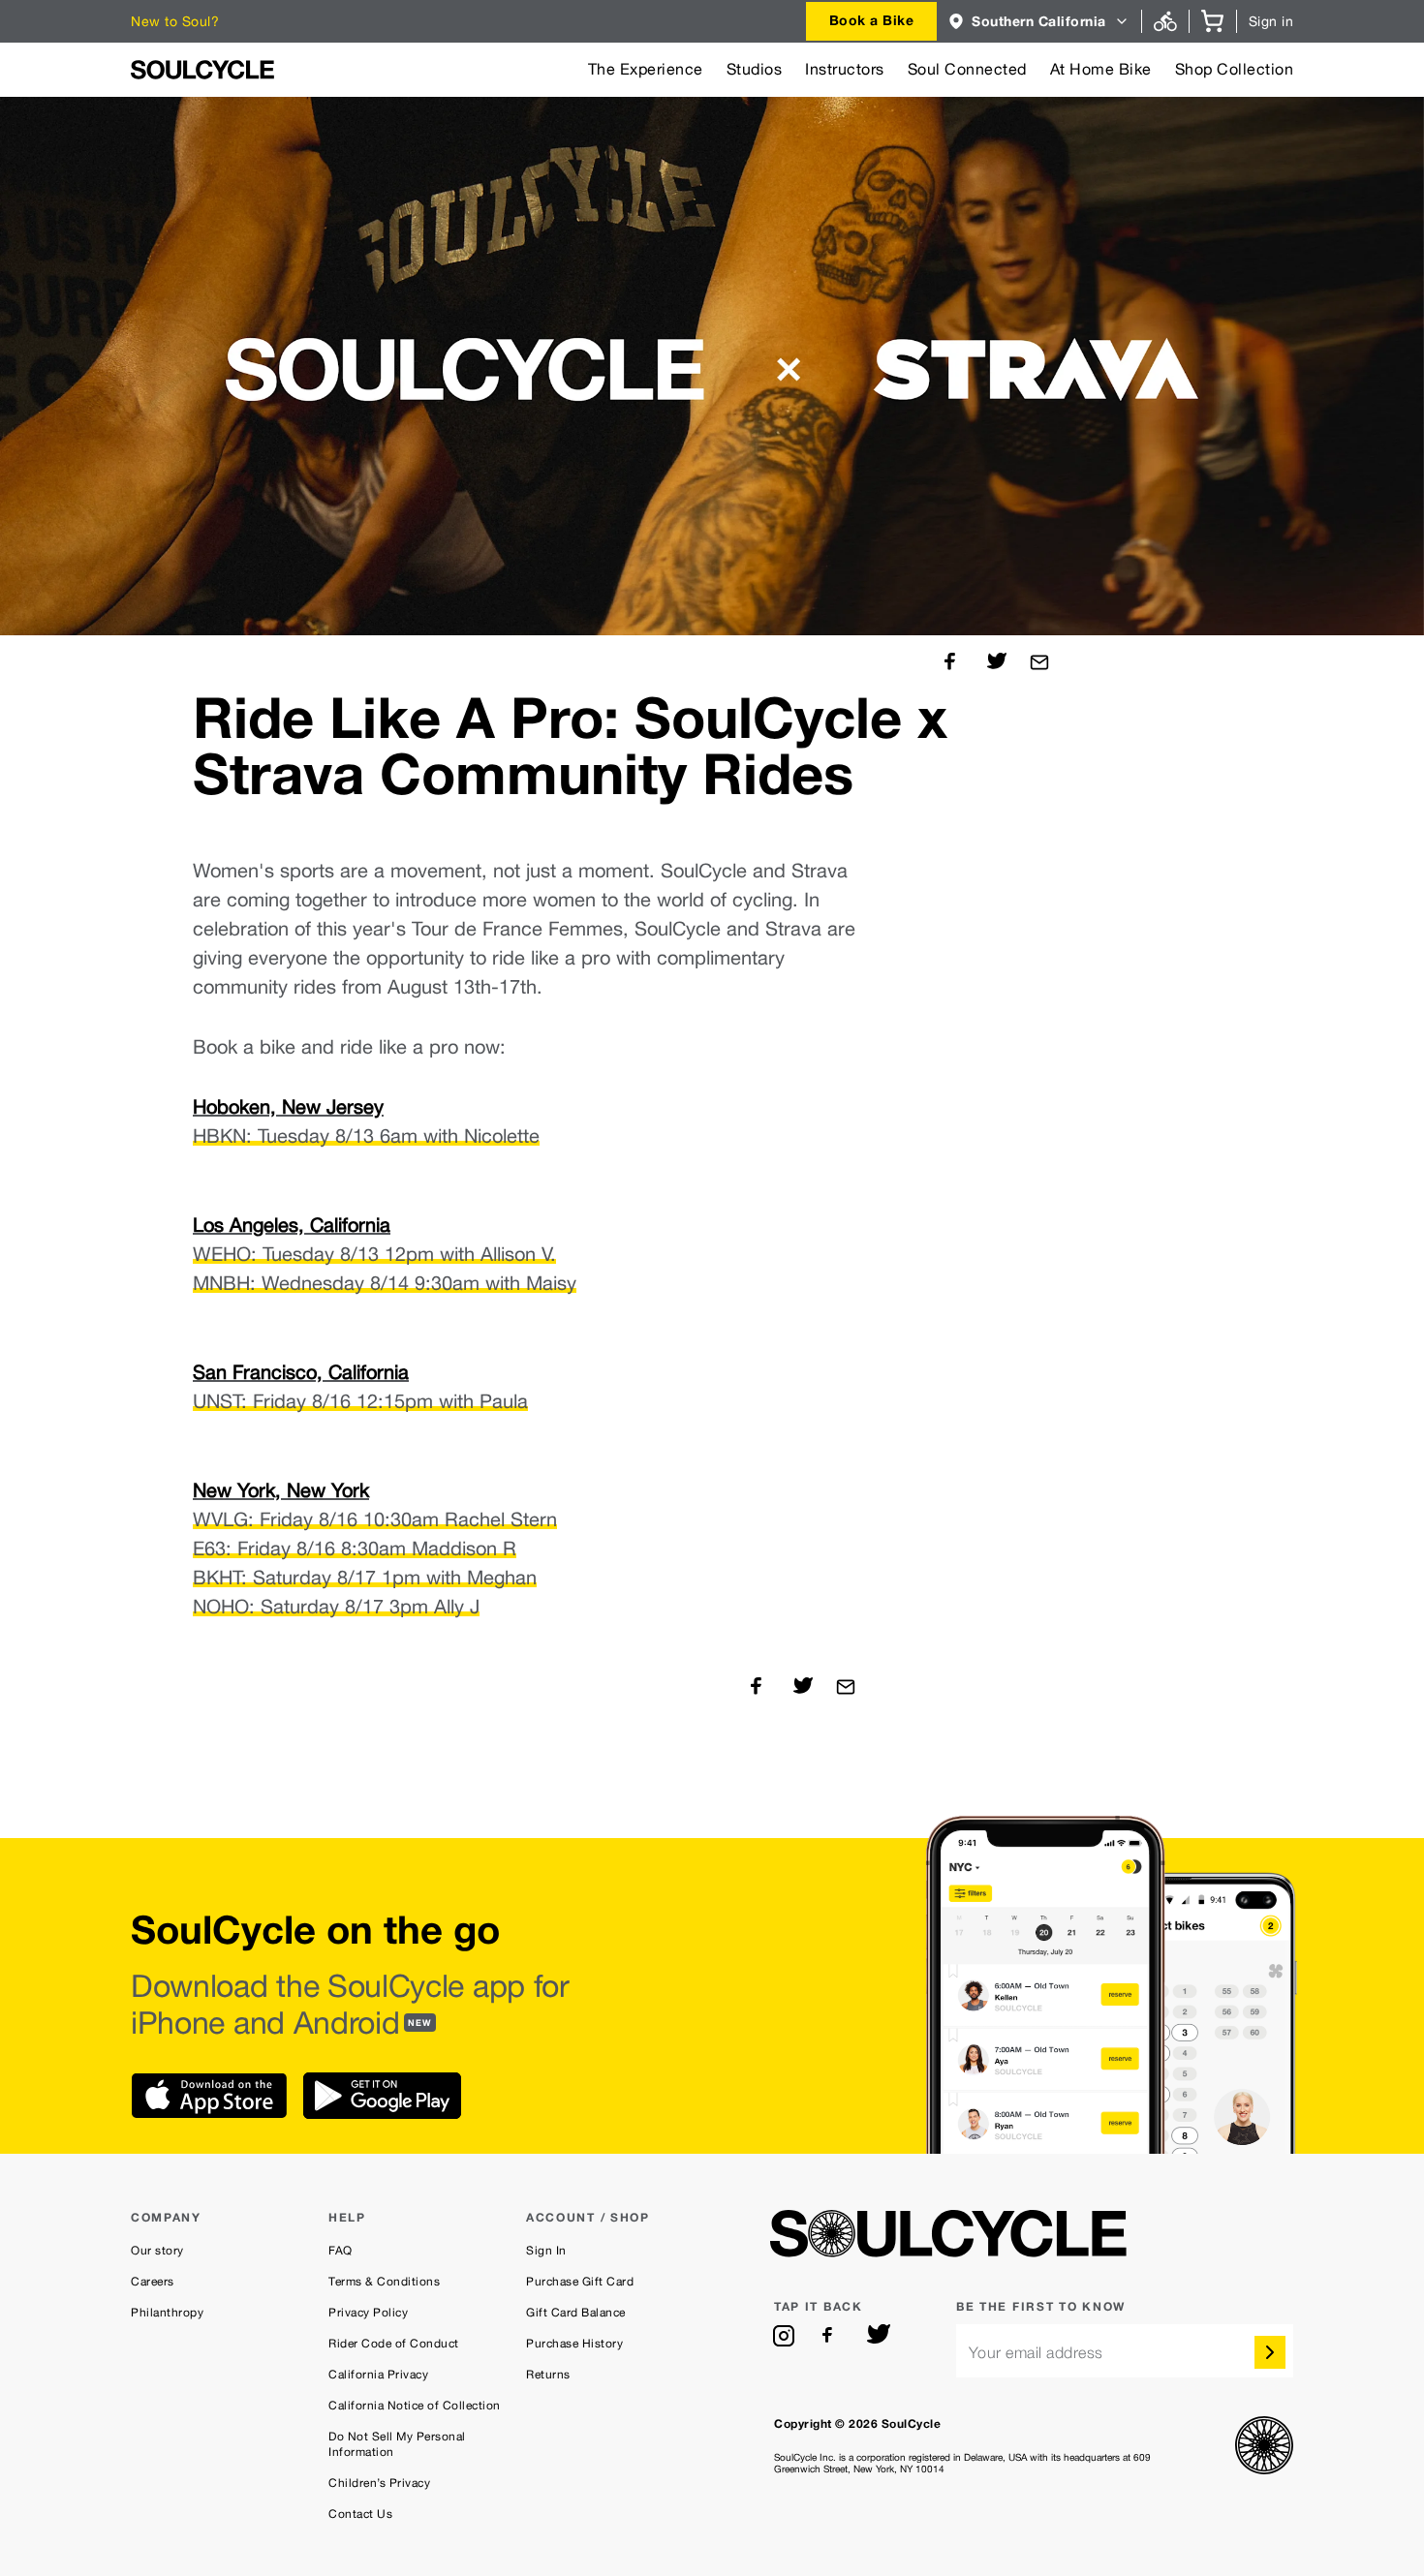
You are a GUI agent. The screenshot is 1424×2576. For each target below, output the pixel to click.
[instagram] (784, 2336)
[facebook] (831, 2336)
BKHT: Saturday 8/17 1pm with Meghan (365, 1578)
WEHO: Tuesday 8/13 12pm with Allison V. (374, 1254)
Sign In (546, 2251)
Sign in (1271, 21)
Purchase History (574, 2344)
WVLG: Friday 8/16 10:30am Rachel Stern (375, 1519)
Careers (153, 2282)
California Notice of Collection (415, 2406)
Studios (755, 69)
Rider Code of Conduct (394, 2344)
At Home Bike (1101, 69)
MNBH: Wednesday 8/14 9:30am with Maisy (385, 1283)
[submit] (1270, 2352)
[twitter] (879, 2336)
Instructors (845, 69)
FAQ (341, 2251)
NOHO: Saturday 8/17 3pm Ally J (336, 1607)
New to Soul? (175, 21)
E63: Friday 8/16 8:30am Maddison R (355, 1549)
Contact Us (360, 2514)
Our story (157, 2251)
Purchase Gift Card (580, 2282)
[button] (1039, 21)
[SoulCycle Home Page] (202, 70)
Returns (548, 2375)
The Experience (646, 69)
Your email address (1036, 2353)
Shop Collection (1235, 69)
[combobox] (872, 21)
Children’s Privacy (379, 2483)
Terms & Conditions (384, 2282)
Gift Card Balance (576, 2313)
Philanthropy (167, 2313)
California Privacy (378, 2375)
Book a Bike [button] (872, 20)
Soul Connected (967, 69)
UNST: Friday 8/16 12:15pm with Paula (360, 1401)
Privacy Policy (368, 2313)
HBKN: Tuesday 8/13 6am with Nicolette (366, 1136)
